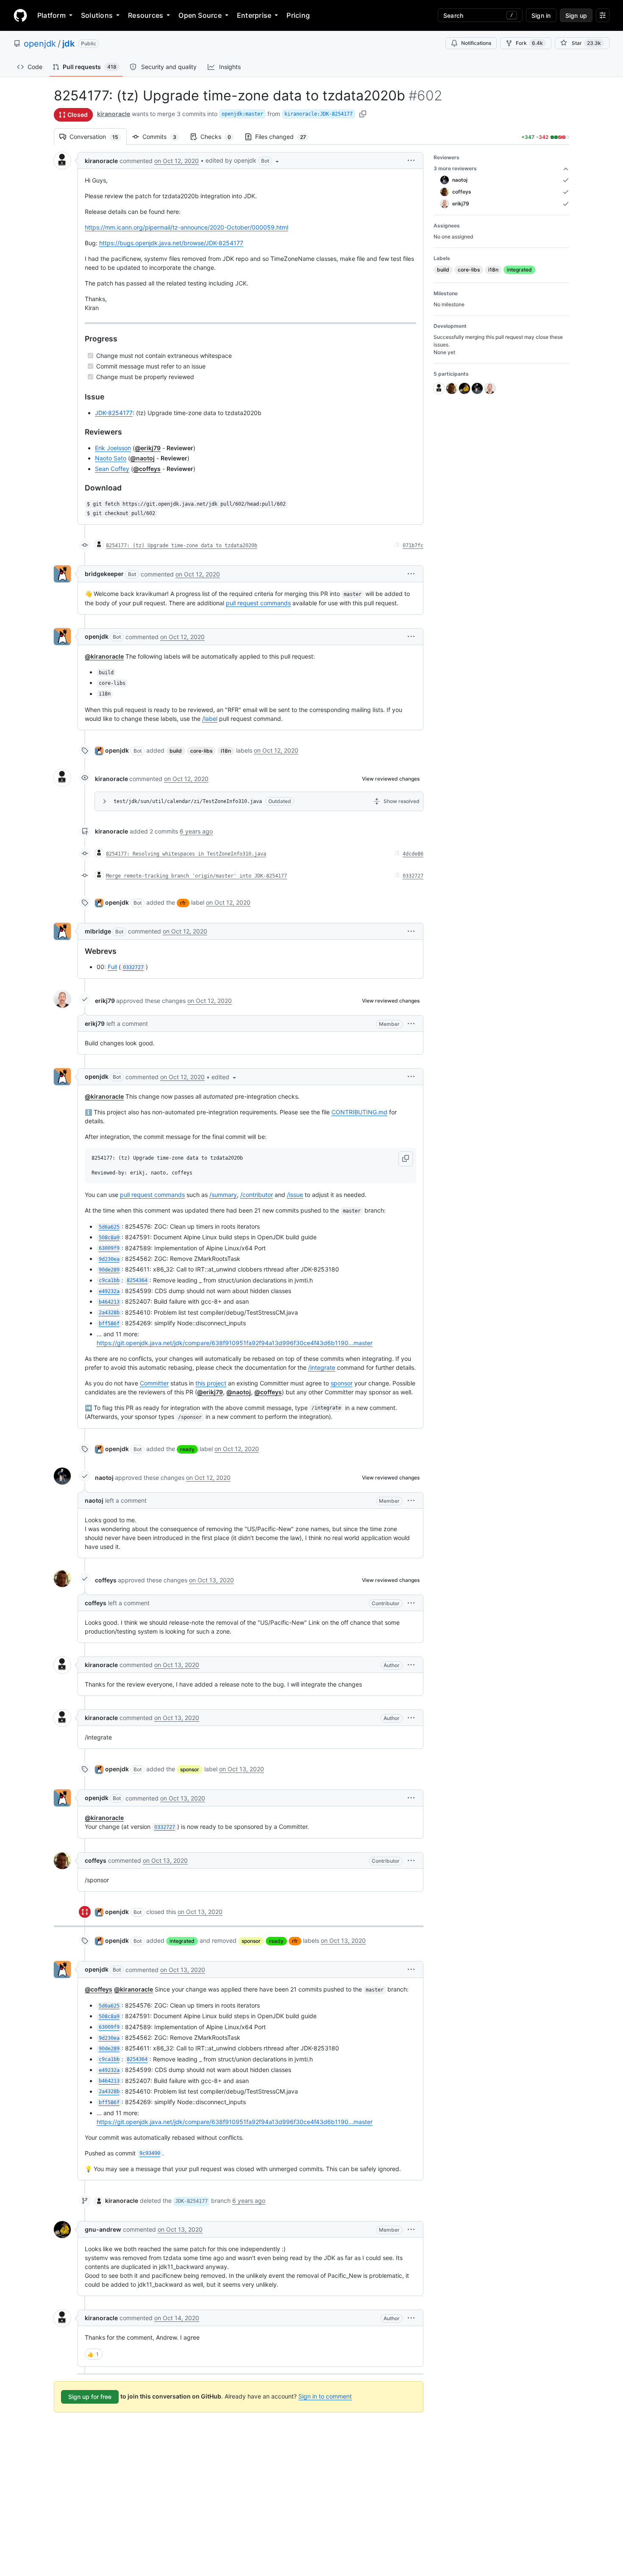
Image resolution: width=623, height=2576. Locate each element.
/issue (295, 1195)
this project (211, 1383)
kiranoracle (114, 114)
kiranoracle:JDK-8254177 (318, 114)
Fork (529, 43)
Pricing (298, 15)
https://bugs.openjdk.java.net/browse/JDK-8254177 (171, 243)
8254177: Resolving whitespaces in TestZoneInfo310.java (186, 854)
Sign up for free (90, 2397)
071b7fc (413, 546)
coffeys (106, 1580)
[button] (243, 161)
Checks (220, 137)
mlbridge (98, 931)
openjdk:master (242, 114)
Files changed (285, 137)
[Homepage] (20, 15)
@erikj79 (148, 448)
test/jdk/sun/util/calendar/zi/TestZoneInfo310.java (188, 801)
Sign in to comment (325, 2396)
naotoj (104, 1478)
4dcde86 (413, 854)
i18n (226, 751)
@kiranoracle (104, 656)
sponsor (342, 1383)
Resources (146, 15)
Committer (154, 1383)
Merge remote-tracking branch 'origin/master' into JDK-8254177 (196, 876)
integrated (182, 1941)
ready (187, 1449)
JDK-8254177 (114, 413)
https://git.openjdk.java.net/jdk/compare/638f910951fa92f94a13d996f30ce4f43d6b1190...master (235, 1343)
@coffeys (147, 469)
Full (112, 967)
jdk (68, 44)
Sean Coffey (112, 469)
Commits (164, 137)
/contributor (257, 1195)
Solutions (97, 15)
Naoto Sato (111, 458)
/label (210, 719)
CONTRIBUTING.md (359, 1112)
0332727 (413, 876)
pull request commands (258, 603)
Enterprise (254, 15)
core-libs (201, 751)
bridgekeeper (104, 574)
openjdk (40, 44)
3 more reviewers (455, 168)
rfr (183, 903)
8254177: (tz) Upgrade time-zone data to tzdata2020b (182, 546)
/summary (223, 1195)
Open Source (200, 15)
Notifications (476, 43)
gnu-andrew (103, 2229)
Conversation (98, 137)
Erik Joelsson (113, 448)
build (176, 751)
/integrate (322, 1367)
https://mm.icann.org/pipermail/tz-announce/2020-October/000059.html (186, 227)
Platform (51, 15)
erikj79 (105, 1001)
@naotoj (142, 458)
